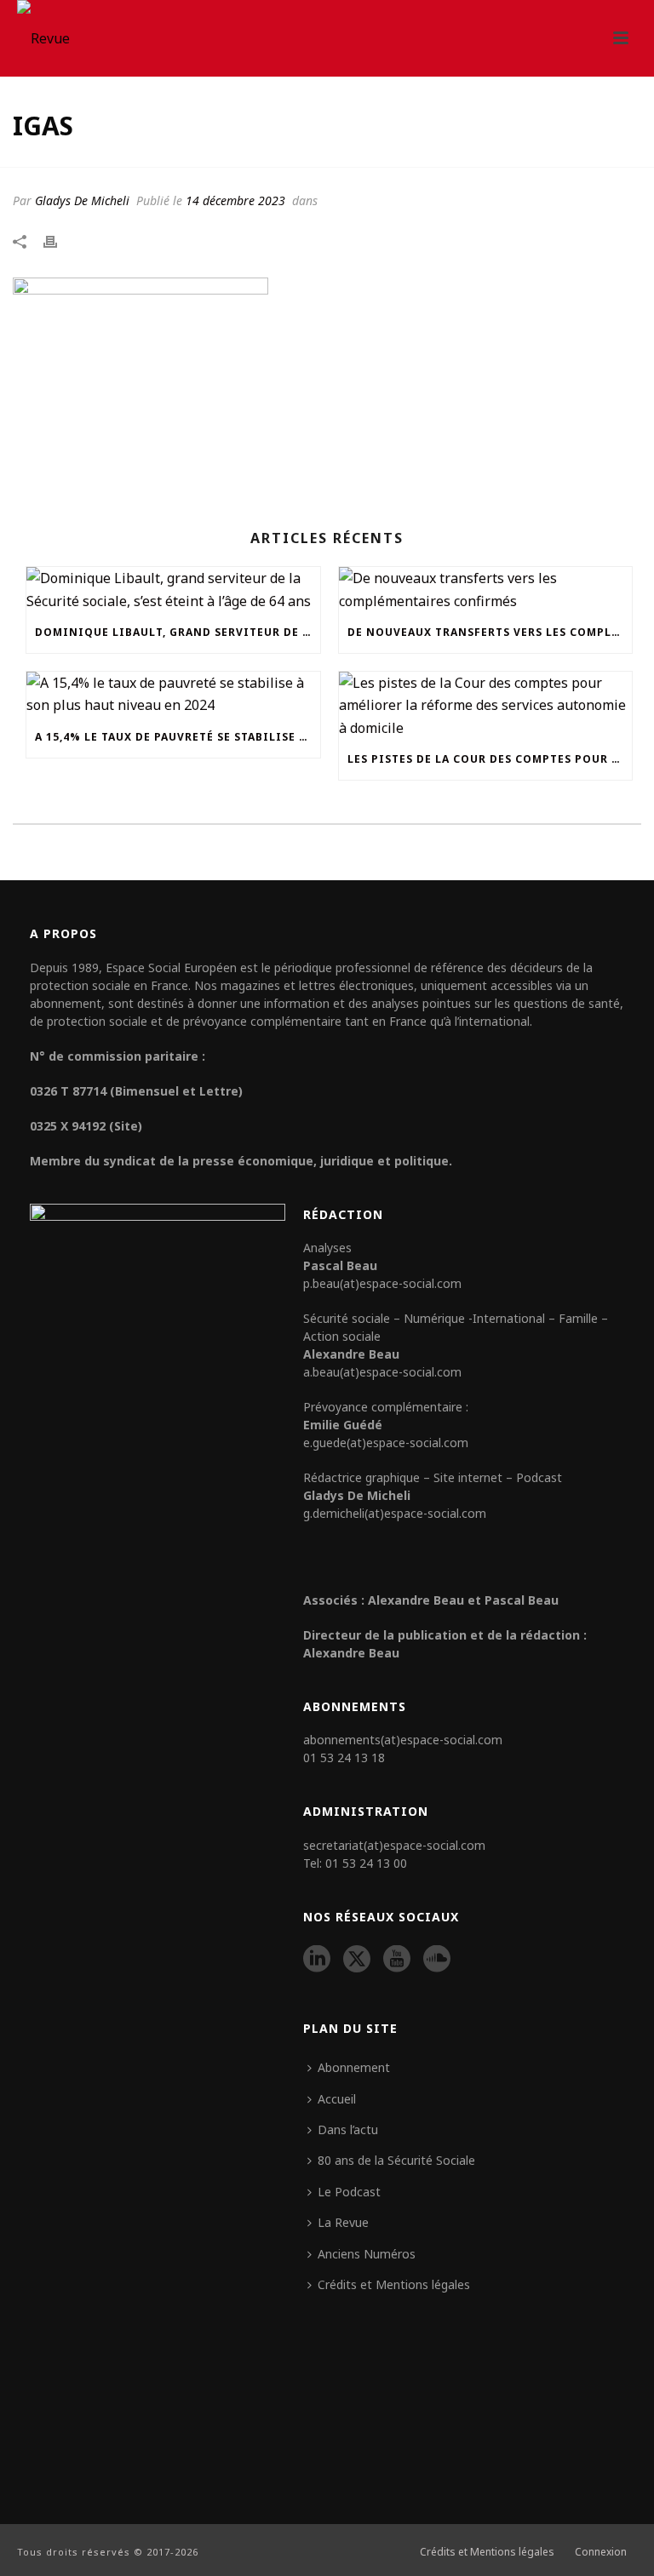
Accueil (337, 2099)
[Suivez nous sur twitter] (357, 1960)
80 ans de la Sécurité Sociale (396, 2160)
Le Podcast (349, 2192)
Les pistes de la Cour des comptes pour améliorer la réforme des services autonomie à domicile (490, 759)
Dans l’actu (348, 2129)
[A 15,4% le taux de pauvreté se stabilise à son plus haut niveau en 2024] (173, 694)
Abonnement (354, 2067)
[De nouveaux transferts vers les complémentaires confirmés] (486, 590)
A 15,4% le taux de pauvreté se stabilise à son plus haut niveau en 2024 (178, 737)
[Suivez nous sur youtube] (397, 1960)
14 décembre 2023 (235, 200)
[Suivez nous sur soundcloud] (437, 1960)
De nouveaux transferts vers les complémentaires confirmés (490, 632)
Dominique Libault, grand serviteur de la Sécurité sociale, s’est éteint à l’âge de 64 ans (178, 632)
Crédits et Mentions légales (394, 2284)
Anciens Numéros (367, 2254)
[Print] (59, 240)
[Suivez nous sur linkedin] (317, 1960)
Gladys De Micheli (82, 200)
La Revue (343, 2222)
